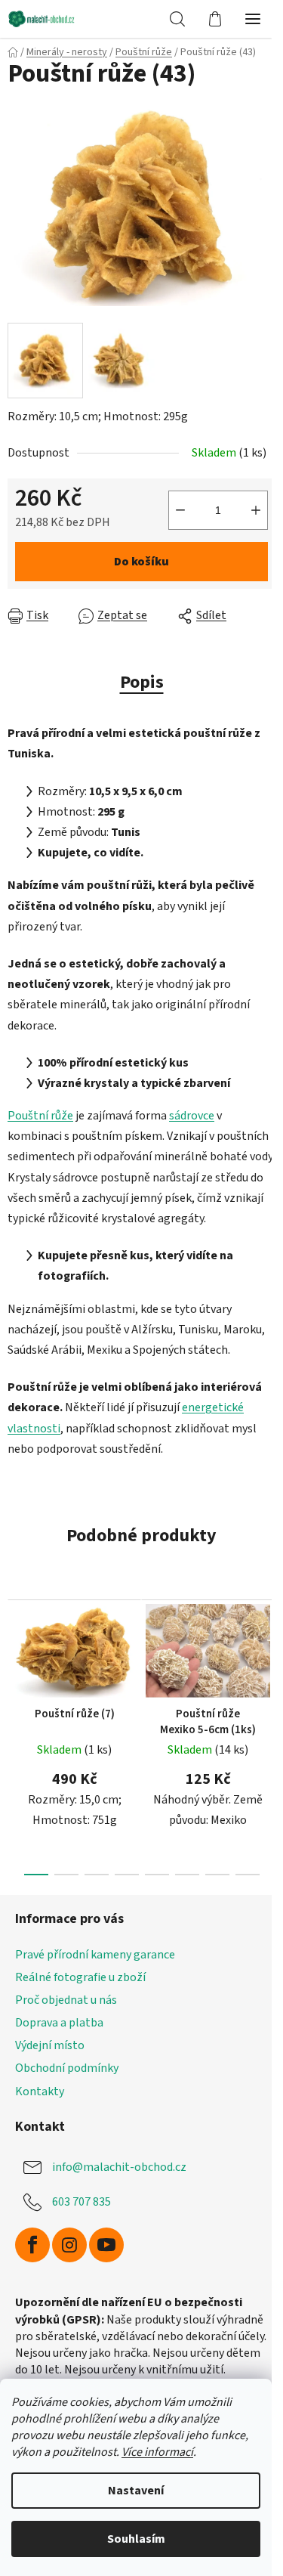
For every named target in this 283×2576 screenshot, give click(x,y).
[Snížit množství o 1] (180, 510)
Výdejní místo (50, 2045)
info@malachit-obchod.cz (119, 2167)
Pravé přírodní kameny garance (95, 1955)
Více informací (157, 2452)
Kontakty (40, 2091)
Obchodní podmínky (67, 2068)
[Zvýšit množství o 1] (256, 510)
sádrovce (192, 1116)
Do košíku (141, 562)
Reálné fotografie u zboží (80, 1977)
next (267, 1658)
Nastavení (136, 2491)
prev (16, 1658)
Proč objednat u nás (66, 2000)
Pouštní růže (40, 1116)
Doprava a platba (59, 2023)
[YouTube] (106, 2245)
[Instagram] (69, 2245)
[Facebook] (32, 2245)
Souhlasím (136, 2539)
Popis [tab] (142, 682)
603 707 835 (82, 2202)
